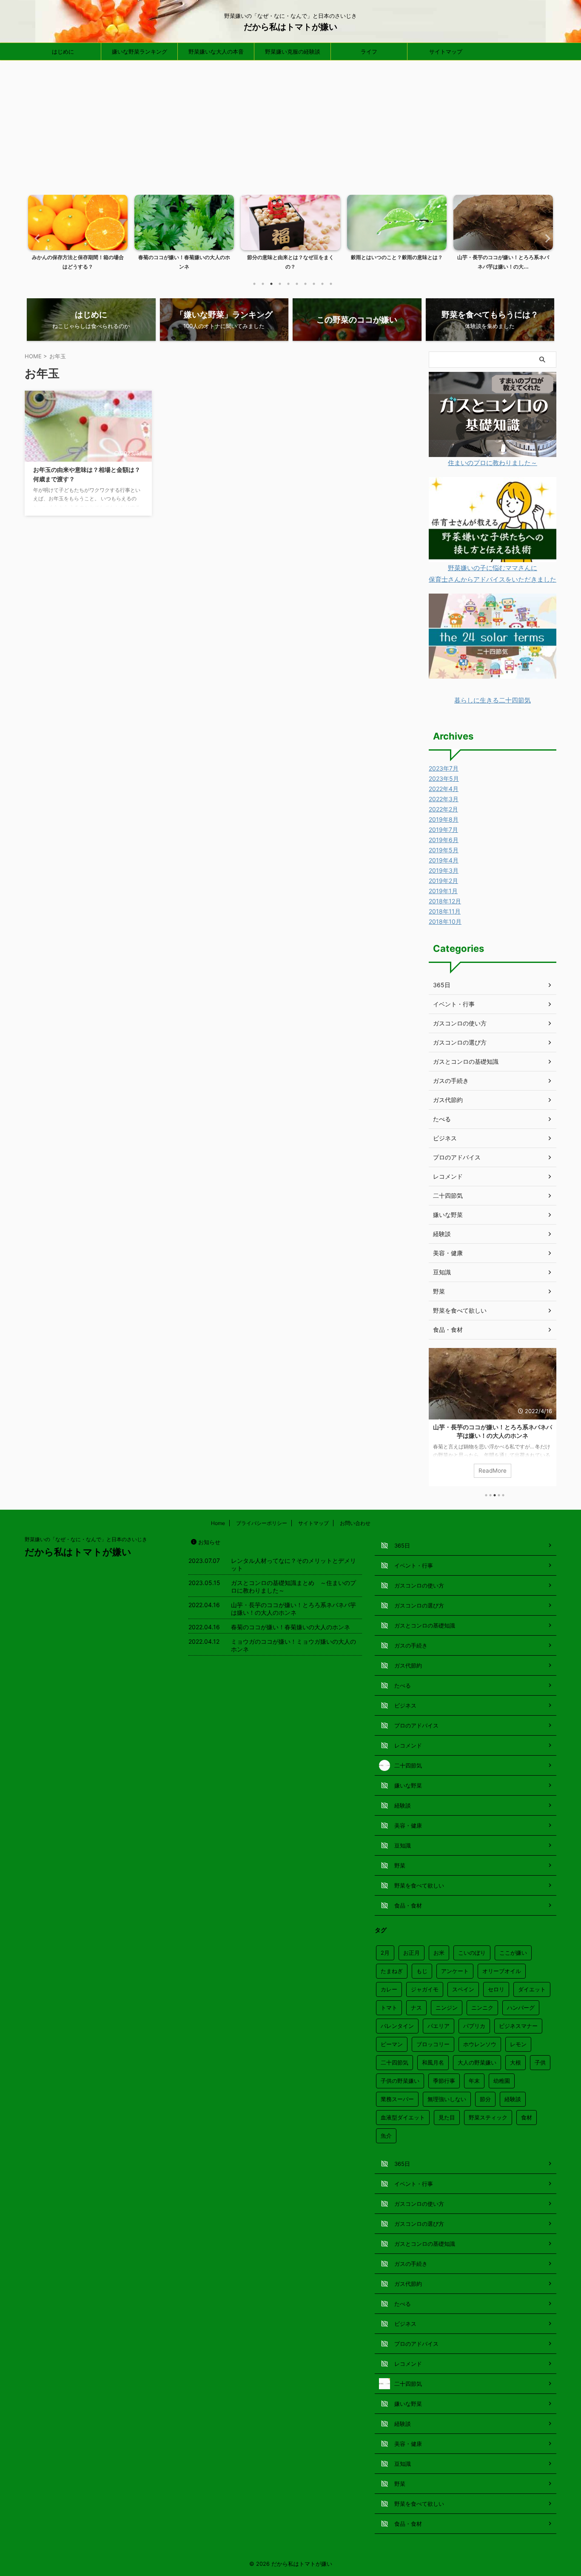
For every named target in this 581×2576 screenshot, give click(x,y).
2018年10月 (445, 921)
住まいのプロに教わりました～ (493, 463)
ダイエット (532, 1989)
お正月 (412, 1953)
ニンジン (447, 2008)
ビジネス (445, 1138)
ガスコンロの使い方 (460, 1023)
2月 (385, 1953)
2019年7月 (443, 830)
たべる (442, 1119)
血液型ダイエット (403, 2117)
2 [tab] (263, 284)
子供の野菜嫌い (400, 2081)
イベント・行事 (454, 1004)
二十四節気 (448, 1195)
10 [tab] (331, 284)
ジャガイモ (425, 1989)
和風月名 (433, 2062)
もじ (422, 1971)
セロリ (496, 1989)
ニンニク (482, 2008)
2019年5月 (444, 850)
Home (218, 1523)
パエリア (439, 2026)
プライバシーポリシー (262, 1523)
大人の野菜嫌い (477, 2062)
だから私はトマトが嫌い (290, 27)
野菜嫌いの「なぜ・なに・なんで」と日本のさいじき (86, 1539)
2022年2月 (443, 809)
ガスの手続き (451, 1081)
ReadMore (493, 1471)
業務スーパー (397, 2099)
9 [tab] (322, 284)
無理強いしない (447, 2099)
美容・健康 (448, 1253)
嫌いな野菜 (448, 1215)
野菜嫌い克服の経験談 (293, 51)
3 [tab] (271, 284)
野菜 (439, 1291)
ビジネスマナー (518, 2026)
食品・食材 (448, 1329)
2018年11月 (445, 911)
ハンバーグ (521, 2008)
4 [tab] (280, 284)
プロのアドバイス (457, 1157)
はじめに (63, 51)
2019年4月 (444, 860)
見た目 (447, 2117)
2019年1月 (443, 891)
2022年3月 (444, 799)
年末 (474, 2081)
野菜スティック (488, 2117)
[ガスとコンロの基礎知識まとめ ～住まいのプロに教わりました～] (493, 451)
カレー (389, 1989)
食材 (527, 2117)
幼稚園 (502, 2081)
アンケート (455, 1971)
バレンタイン (397, 2026)
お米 (439, 1953)
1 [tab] (254, 284)
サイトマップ (446, 51)
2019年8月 (444, 819)
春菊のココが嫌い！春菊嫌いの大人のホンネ (493, 1427)
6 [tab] (297, 284)
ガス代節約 (448, 1100)
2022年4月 (444, 789)
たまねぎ (392, 1971)
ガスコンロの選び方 (460, 1042)
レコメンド (448, 1176)
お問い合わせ (355, 1523)
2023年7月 (444, 768)
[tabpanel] (78, 235)
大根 (515, 2062)
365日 (442, 985)
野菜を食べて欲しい (460, 1310)
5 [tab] (288, 284)
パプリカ (474, 2026)
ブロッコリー (433, 2044)
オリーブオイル (502, 1971)
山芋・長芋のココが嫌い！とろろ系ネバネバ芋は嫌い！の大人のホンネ (293, 1609)
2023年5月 (444, 778)
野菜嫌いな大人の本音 (216, 51)
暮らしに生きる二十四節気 (493, 700)
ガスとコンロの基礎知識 (466, 1061)
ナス (416, 2008)
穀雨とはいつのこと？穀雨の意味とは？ (290, 257)
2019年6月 (444, 840)
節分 (485, 2099)
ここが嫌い (513, 1953)
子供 (540, 2062)
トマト (389, 2008)
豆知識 (442, 1272)
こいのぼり (472, 1953)
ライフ (369, 51)
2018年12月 (445, 901)
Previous (36, 238)
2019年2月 (443, 881)
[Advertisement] (290, 124)
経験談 (442, 1234)
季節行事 (444, 2081)
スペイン (463, 1989)
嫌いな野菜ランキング (140, 51)
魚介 (386, 2136)
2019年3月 (444, 870)
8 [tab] (314, 284)
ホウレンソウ (480, 2044)
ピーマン (392, 2044)
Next (545, 238)
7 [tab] (305, 284)
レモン (518, 2044)
